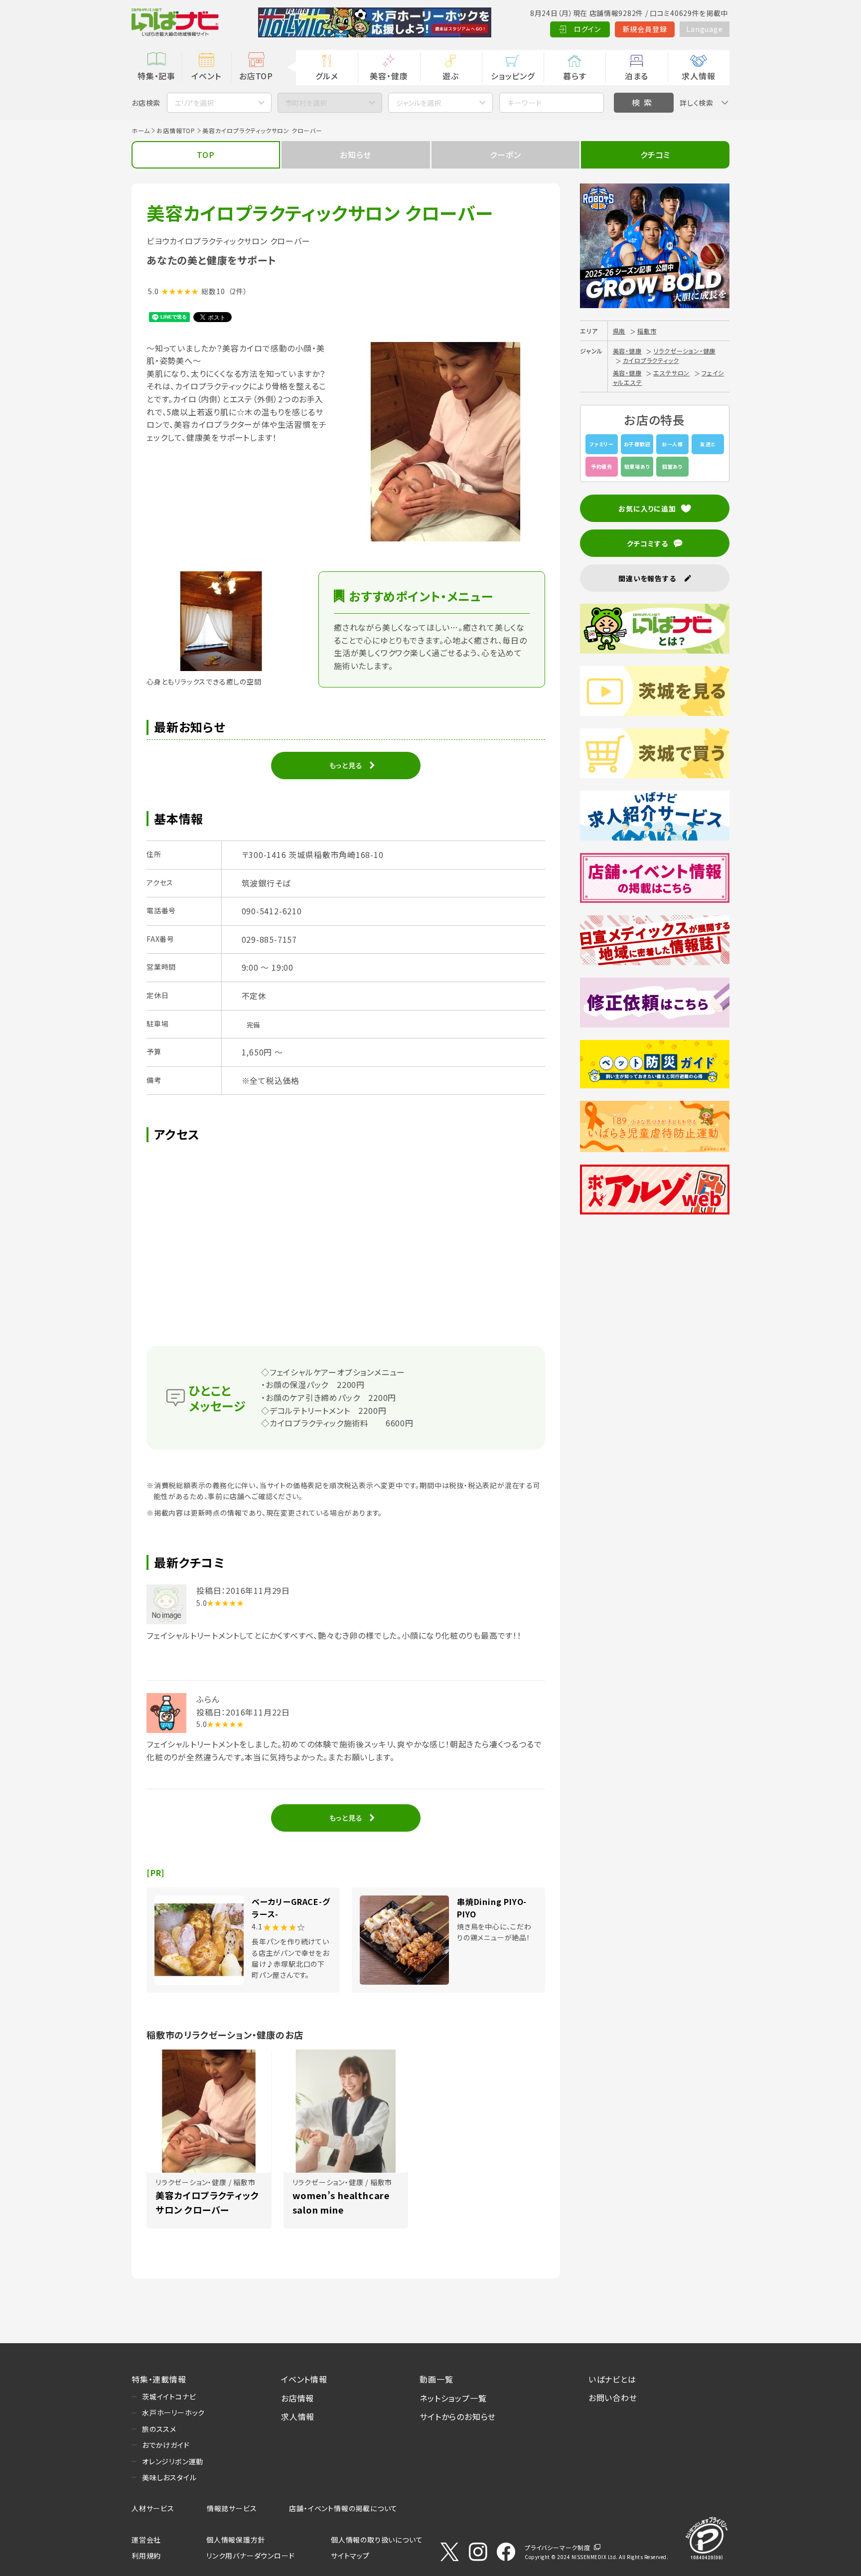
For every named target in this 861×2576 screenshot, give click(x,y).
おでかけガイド (166, 2445)
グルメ (327, 76)
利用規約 (146, 2556)
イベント (206, 76)
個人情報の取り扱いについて (377, 2540)
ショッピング (513, 76)
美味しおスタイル (169, 2477)
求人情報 (698, 76)
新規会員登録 (645, 29)
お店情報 (297, 2398)
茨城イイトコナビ (169, 2397)
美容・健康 (389, 76)
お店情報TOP (176, 130)
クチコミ (655, 155)
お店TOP (256, 76)
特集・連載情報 (159, 2379)
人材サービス (153, 2508)
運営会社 (146, 2540)
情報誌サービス (232, 2508)
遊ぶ (451, 76)
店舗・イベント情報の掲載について (343, 2508)
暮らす (574, 76)
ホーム (141, 130)
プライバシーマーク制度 (558, 2547)
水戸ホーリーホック (173, 2412)
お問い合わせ (613, 2398)
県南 (619, 331)
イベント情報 (304, 2379)
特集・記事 (156, 76)
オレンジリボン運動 (173, 2461)
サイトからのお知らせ (458, 2416)
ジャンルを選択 (419, 103)
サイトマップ (350, 2556)
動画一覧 (436, 2379)
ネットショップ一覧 (453, 2398)
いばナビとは (612, 2379)
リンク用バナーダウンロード (250, 2556)
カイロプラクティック (651, 360)
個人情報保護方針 (236, 2540)
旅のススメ (159, 2429)
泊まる (637, 76)
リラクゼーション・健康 (684, 351)
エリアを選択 (194, 103)
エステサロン (671, 373)
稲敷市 (647, 331)
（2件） (238, 291)
